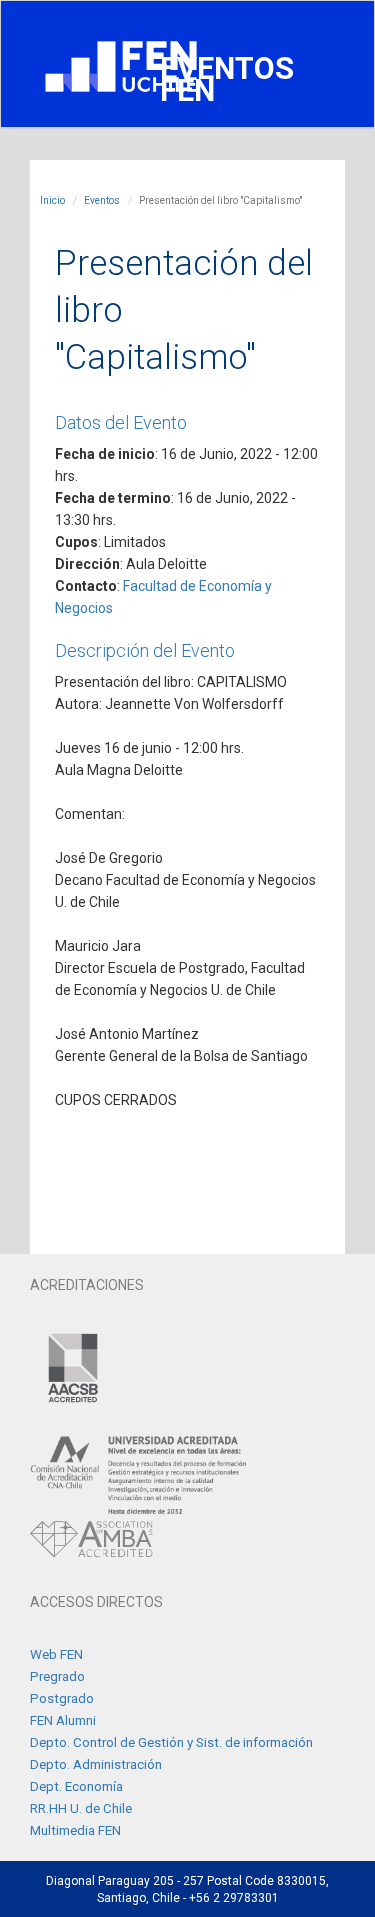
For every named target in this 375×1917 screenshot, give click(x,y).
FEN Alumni (63, 1720)
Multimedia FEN (75, 1830)
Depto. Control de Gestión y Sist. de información (171, 1742)
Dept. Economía (76, 1786)
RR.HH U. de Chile (81, 1808)
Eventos (102, 200)
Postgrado (62, 1698)
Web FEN (56, 1654)
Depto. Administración (96, 1764)
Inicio (52, 200)
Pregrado (57, 1676)
